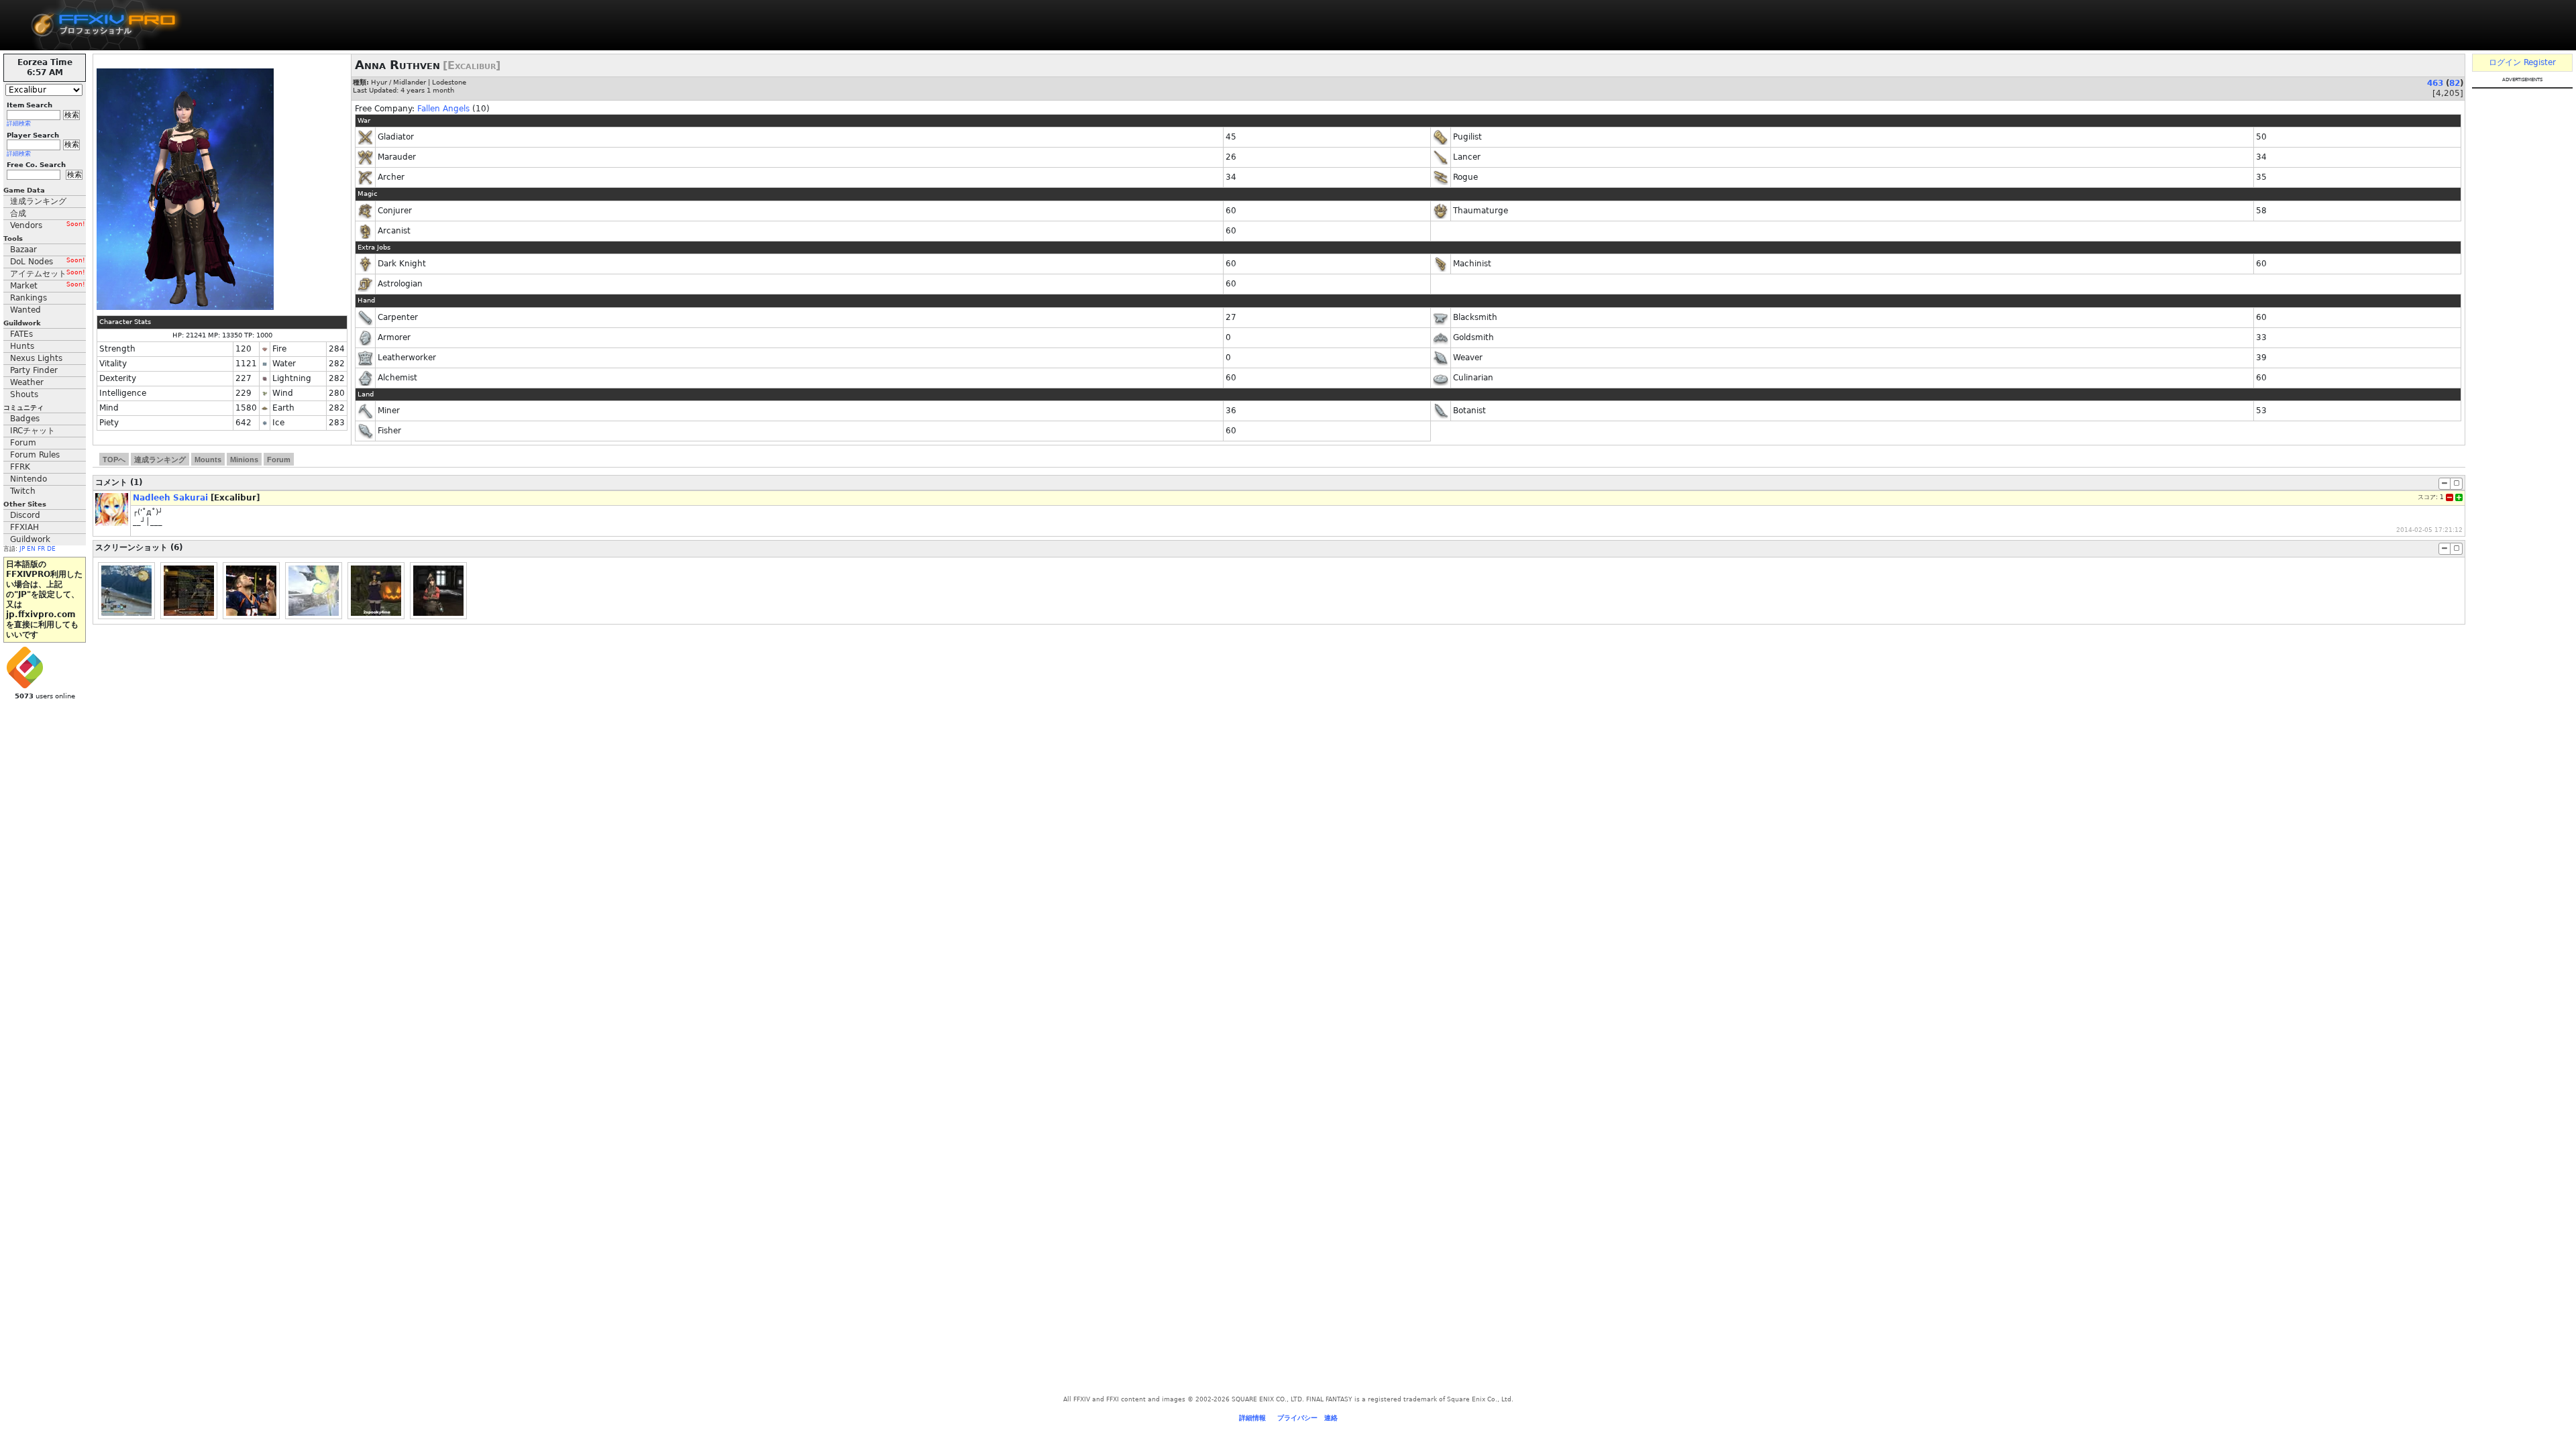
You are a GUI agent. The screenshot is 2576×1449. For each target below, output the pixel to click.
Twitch (23, 491)
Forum (23, 443)
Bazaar (23, 250)
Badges (25, 419)
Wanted (25, 310)
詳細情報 (1252, 1418)
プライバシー (1297, 1418)
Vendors (48, 225)
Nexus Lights (36, 358)
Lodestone (449, 82)
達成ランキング (38, 201)
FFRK (20, 467)
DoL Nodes (48, 262)
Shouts (24, 394)
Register (2540, 62)
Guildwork (30, 539)
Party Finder (34, 370)
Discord (25, 515)
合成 (18, 213)
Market (48, 286)
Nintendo (29, 479)
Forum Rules (35, 455)
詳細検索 (19, 123)
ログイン (2505, 62)
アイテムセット (48, 274)
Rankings (29, 298)
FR (41, 549)
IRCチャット (33, 431)
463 (2435, 83)
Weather (27, 382)
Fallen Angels (443, 109)
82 (2455, 83)
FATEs (21, 334)
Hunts (22, 346)
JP (22, 549)
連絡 (1331, 1418)
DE (51, 549)
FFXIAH (24, 527)
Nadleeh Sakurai (170, 498)
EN (31, 549)
